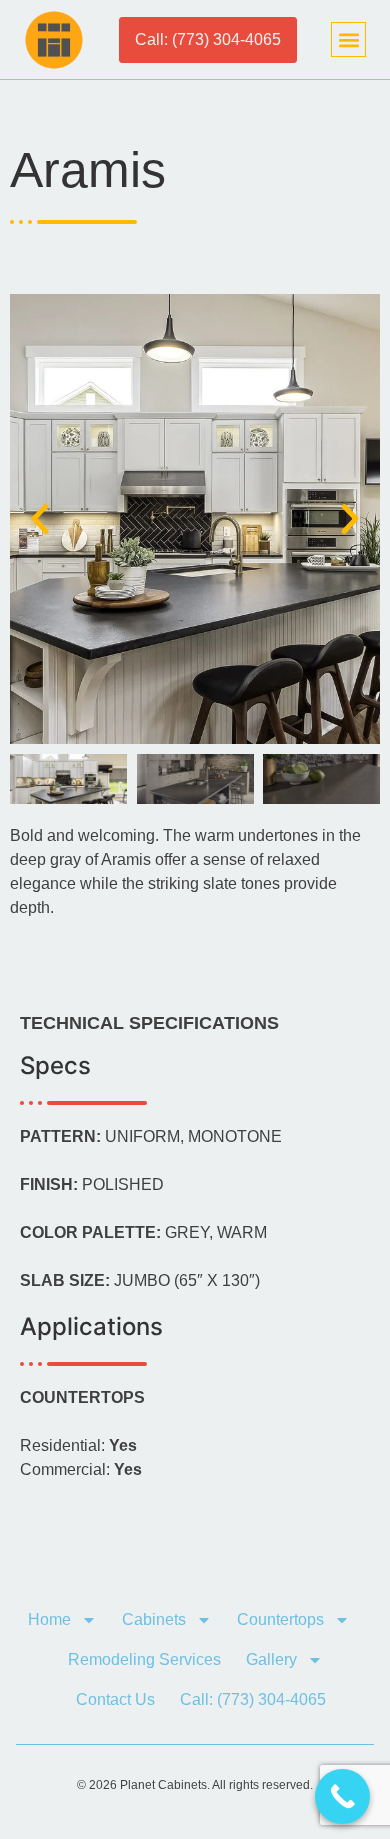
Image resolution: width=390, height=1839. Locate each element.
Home (49, 1619)
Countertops (280, 1619)
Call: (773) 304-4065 (253, 1699)
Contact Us (115, 1699)
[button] (348, 39)
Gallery (271, 1659)
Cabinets (154, 1619)
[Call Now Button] (342, 1796)
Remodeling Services (144, 1659)
